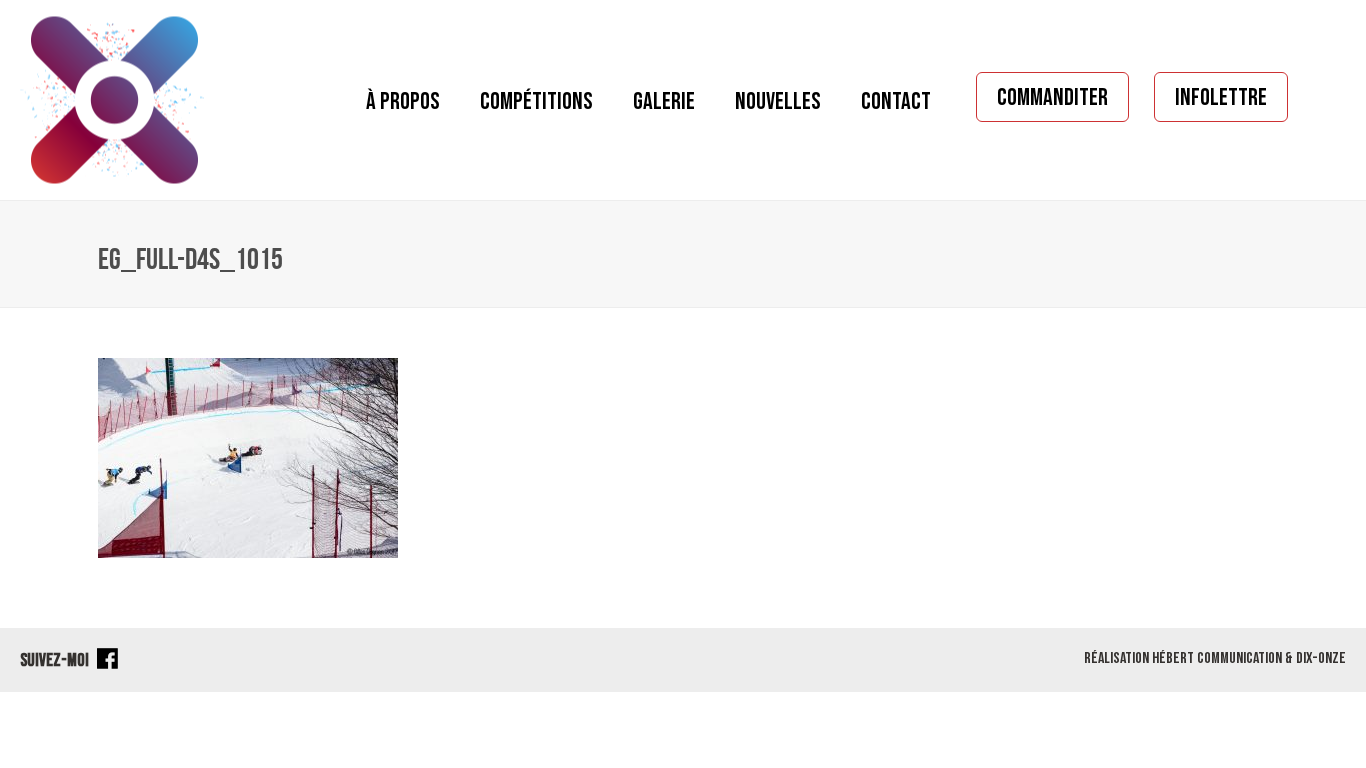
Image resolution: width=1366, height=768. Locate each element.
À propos (403, 101)
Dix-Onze (1321, 658)
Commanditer (1052, 97)
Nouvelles (778, 101)
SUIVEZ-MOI (56, 660)
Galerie (664, 101)
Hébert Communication (1217, 658)
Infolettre (1221, 97)
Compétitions (536, 101)
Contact (896, 101)
